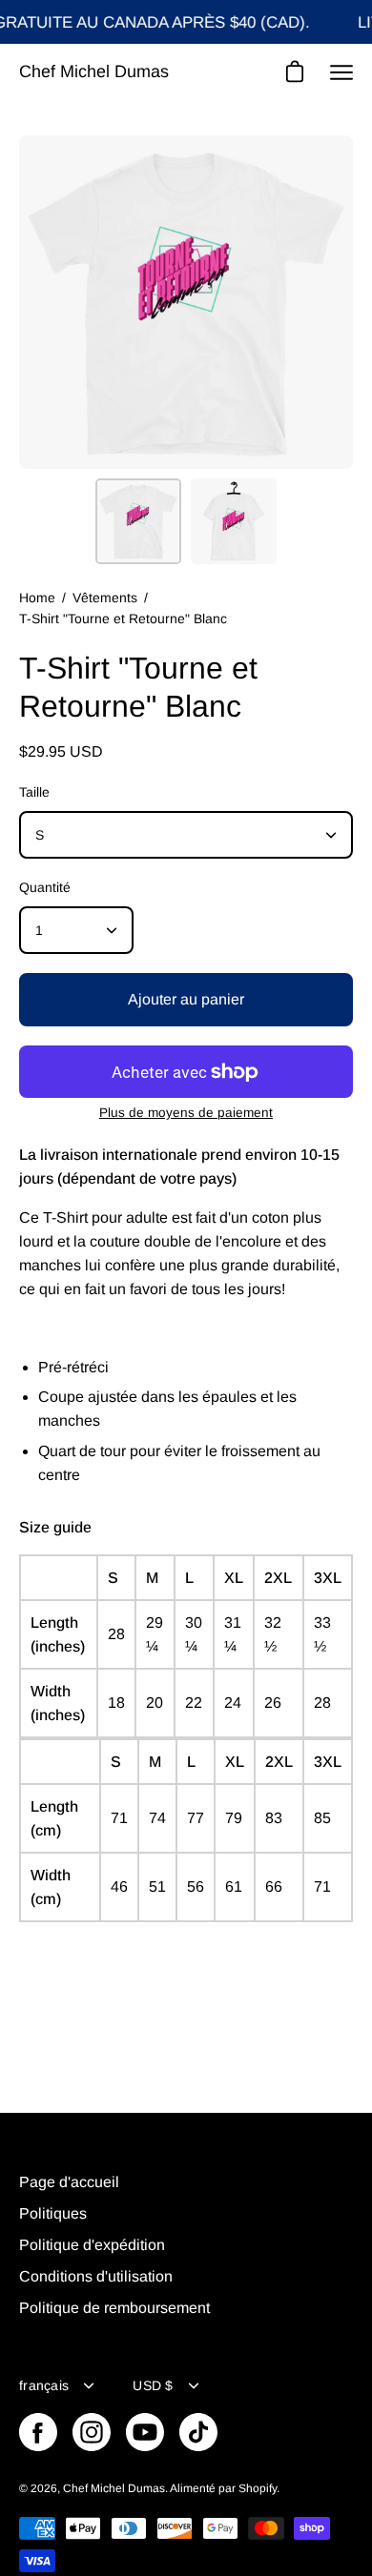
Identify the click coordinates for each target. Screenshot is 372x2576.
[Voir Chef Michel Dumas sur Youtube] (145, 2432)
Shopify (258, 2488)
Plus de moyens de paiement (186, 1113)
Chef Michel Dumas (94, 71)
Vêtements (105, 598)
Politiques (53, 2213)
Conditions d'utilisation (96, 2276)
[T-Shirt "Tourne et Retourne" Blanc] (138, 521)
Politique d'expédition (92, 2245)
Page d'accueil (69, 2182)
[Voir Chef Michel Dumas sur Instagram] (92, 2432)
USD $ (153, 2385)
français (44, 2385)
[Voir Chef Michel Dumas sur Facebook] (38, 2432)
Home (37, 598)
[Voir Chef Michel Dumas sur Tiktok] (198, 2432)
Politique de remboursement (114, 2308)
